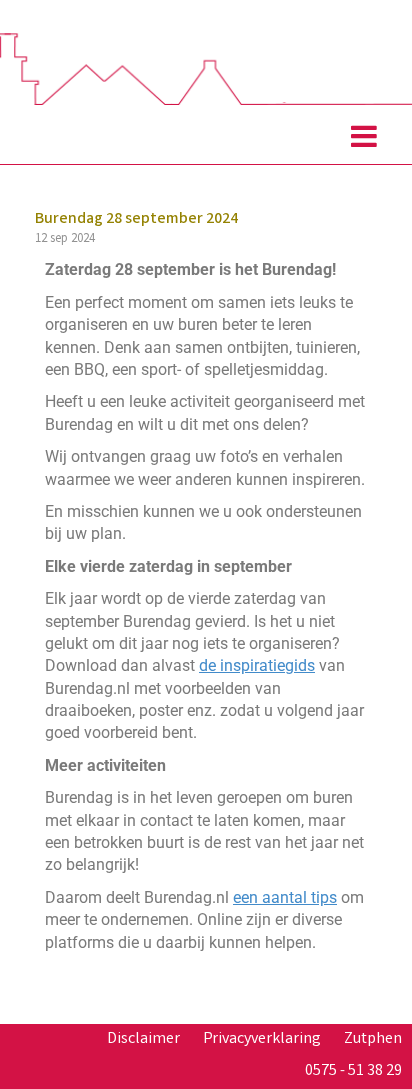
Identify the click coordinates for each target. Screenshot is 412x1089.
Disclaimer (143, 1039)
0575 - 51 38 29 (353, 1071)
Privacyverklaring (262, 1039)
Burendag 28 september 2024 (136, 219)
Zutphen (373, 1039)
